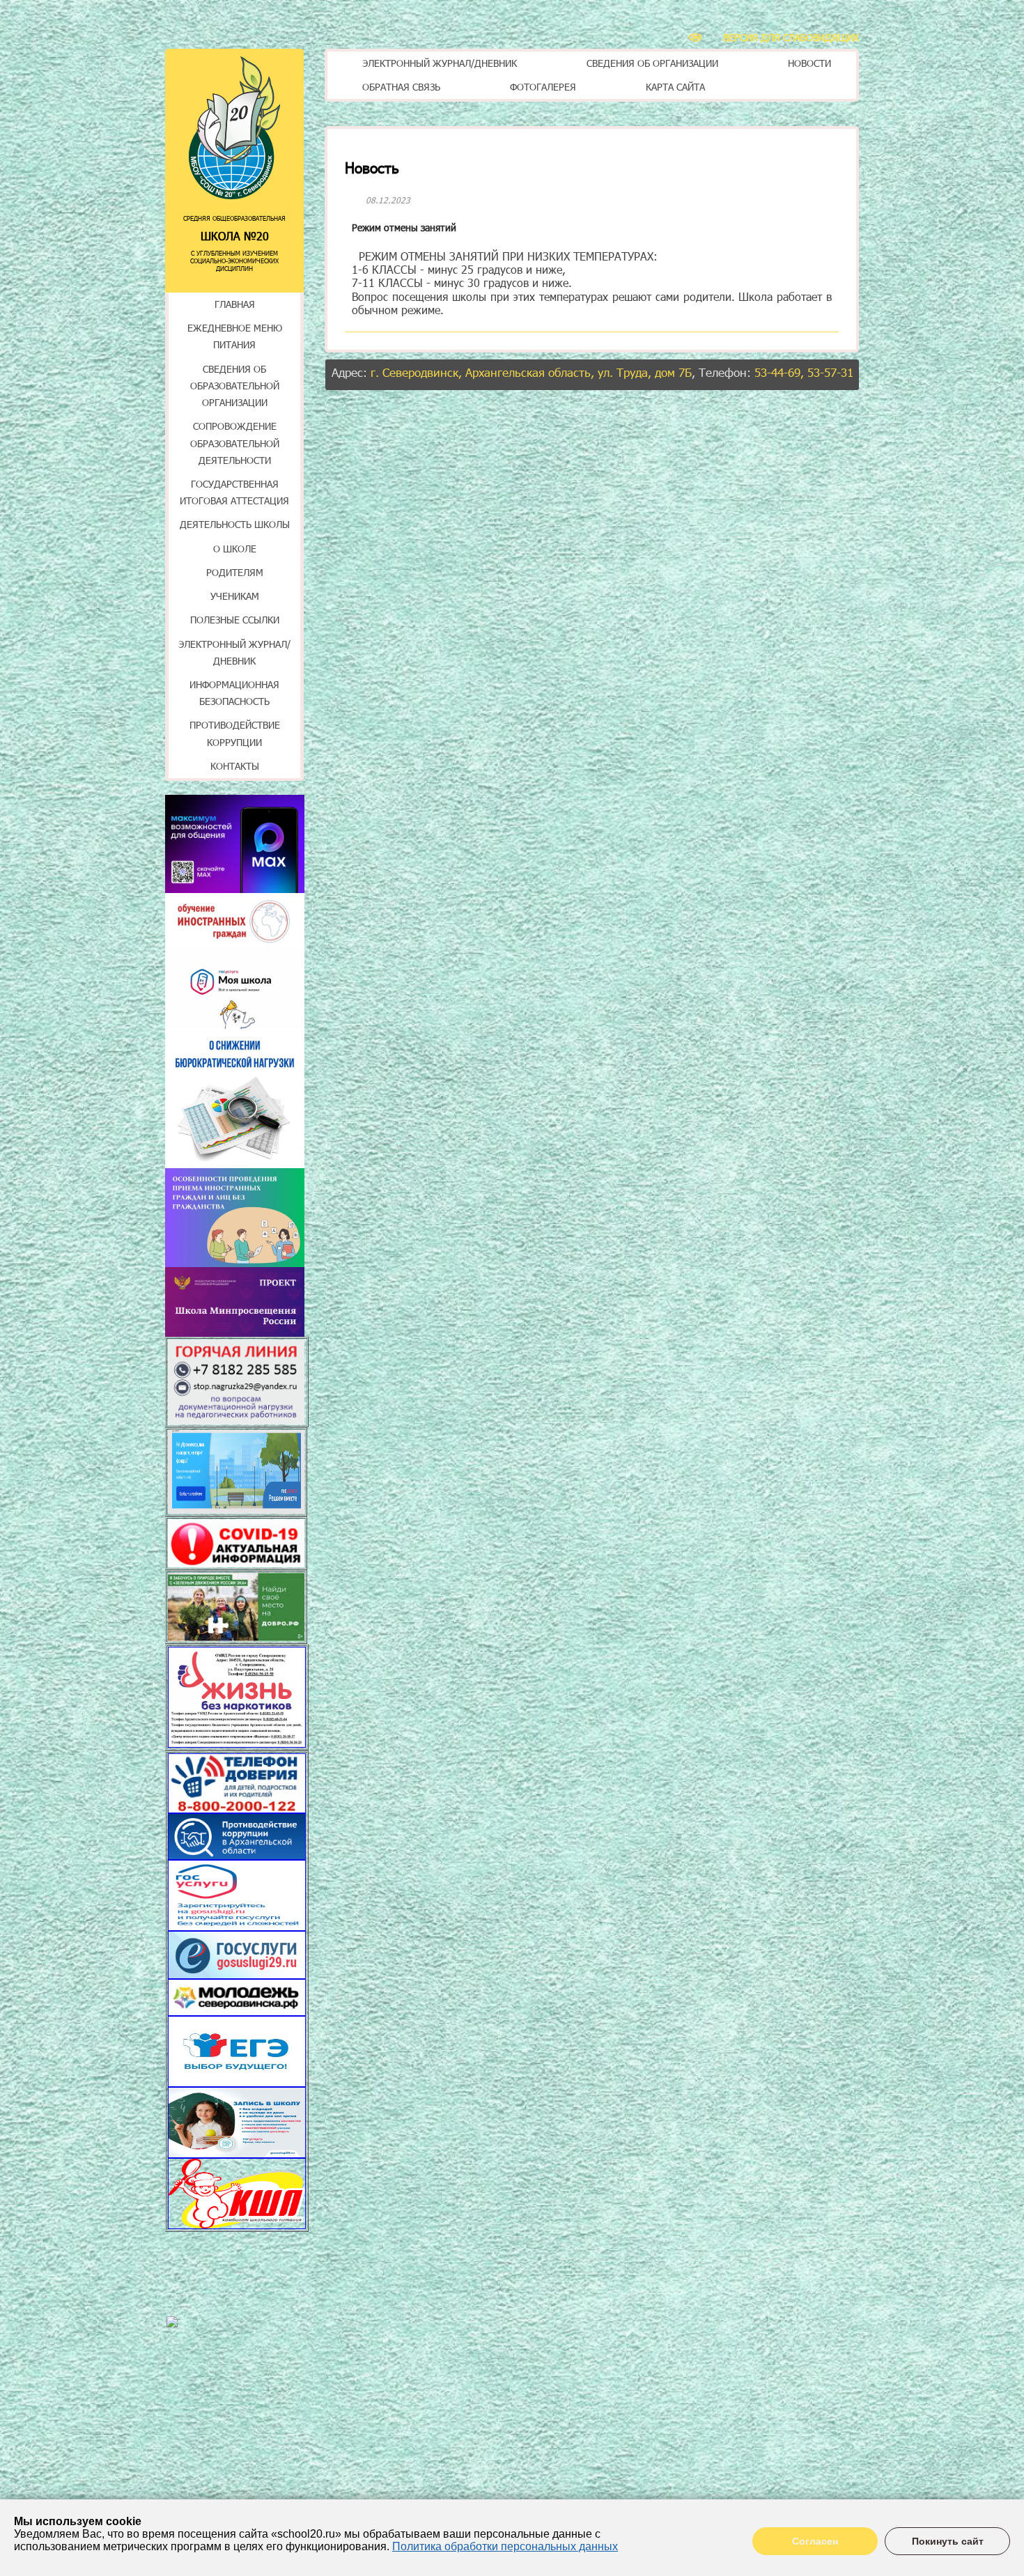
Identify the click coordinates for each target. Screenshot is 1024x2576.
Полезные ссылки (235, 620)
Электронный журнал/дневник (440, 63)
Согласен (815, 2541)
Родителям (235, 572)
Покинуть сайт (948, 2541)
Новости (809, 63)
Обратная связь (401, 87)
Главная (235, 304)
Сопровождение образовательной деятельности (235, 443)
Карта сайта (675, 87)
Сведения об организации (652, 63)
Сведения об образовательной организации (235, 386)
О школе (235, 549)
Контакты (235, 766)
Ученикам (235, 596)
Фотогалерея (543, 87)
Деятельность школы (235, 524)
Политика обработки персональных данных (505, 2546)
